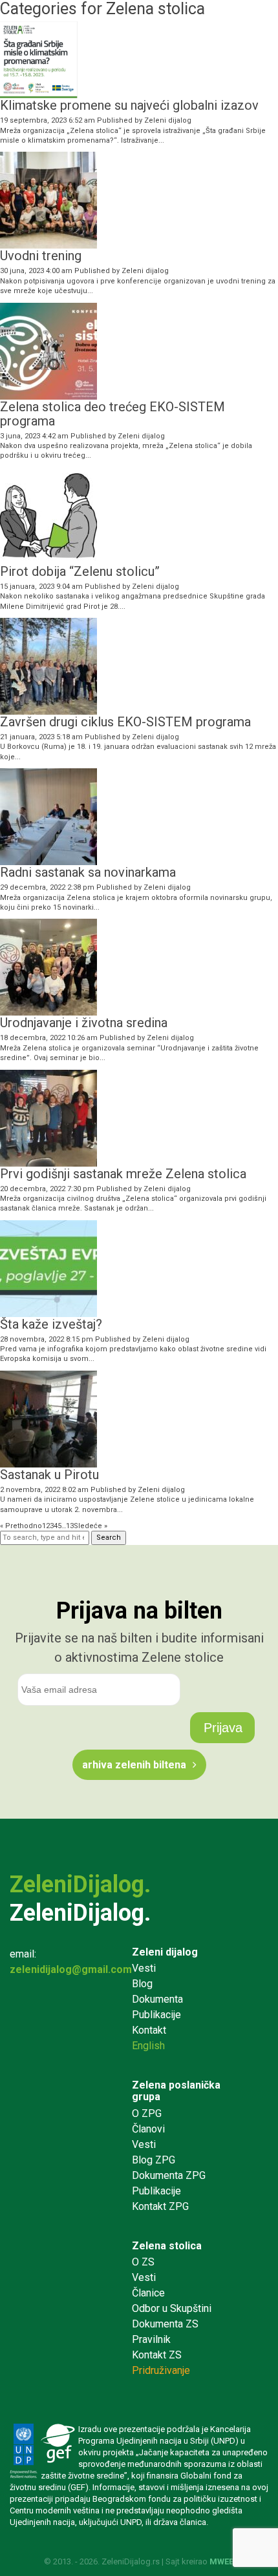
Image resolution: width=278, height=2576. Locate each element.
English (148, 2046)
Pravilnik (151, 2339)
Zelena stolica (167, 2246)
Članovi (148, 2129)
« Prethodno (21, 1526)
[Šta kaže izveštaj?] (48, 1312)
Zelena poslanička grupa (176, 2091)
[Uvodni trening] (48, 244)
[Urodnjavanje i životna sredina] (48, 1011)
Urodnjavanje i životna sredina (84, 1023)
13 (70, 1526)
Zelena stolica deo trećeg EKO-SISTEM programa (112, 414)
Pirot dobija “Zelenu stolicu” (80, 571)
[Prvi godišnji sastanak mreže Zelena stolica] (48, 1161)
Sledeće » (91, 1526)
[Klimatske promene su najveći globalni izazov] (39, 93)
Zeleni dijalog (168, 120)
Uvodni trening (41, 256)
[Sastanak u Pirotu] (48, 1462)
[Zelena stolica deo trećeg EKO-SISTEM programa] (48, 394)
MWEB (222, 2561)
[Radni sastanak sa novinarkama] (48, 860)
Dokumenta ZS (165, 2324)
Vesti (144, 1968)
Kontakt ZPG (160, 2206)
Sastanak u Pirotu (49, 1475)
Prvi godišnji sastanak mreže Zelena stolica (123, 1174)
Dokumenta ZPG (169, 2175)
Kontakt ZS (157, 2355)
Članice (148, 2293)
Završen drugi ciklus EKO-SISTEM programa (125, 722)
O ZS (143, 2262)
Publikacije (156, 2015)
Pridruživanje (161, 2370)
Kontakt (149, 2030)
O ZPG (147, 2113)
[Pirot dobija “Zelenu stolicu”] (48, 559)
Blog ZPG (154, 2160)
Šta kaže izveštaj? (51, 1324)
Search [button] (109, 1538)
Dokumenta (157, 1999)
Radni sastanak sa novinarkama (88, 872)
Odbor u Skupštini (172, 2308)
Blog (142, 1984)
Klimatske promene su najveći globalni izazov (129, 105)
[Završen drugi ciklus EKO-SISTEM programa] (48, 710)
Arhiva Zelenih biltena (134, 1765)
